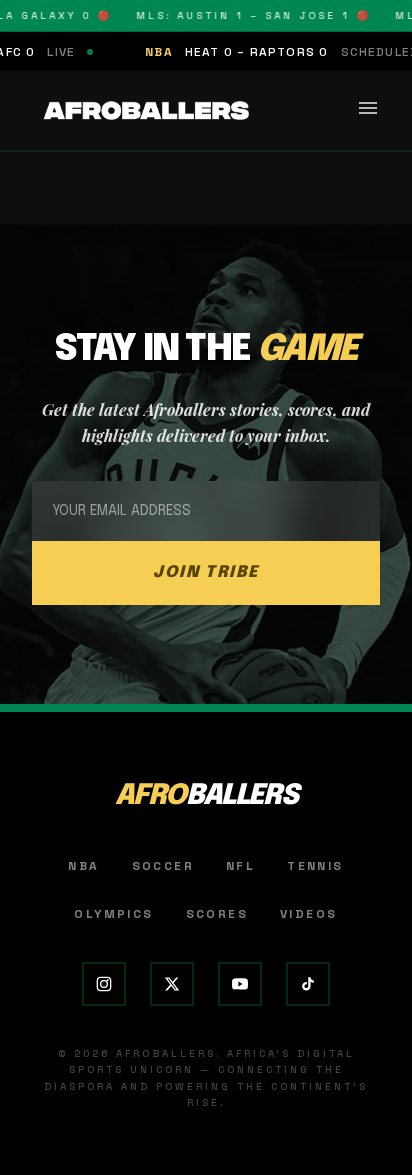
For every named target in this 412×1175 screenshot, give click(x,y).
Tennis (315, 866)
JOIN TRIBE (206, 572)
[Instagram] (104, 984)
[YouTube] (240, 984)
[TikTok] (308, 984)
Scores (217, 914)
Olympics (113, 914)
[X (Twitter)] (172, 984)
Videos (308, 914)
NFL (240, 866)
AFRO (206, 796)
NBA (83, 866)
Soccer (163, 866)
